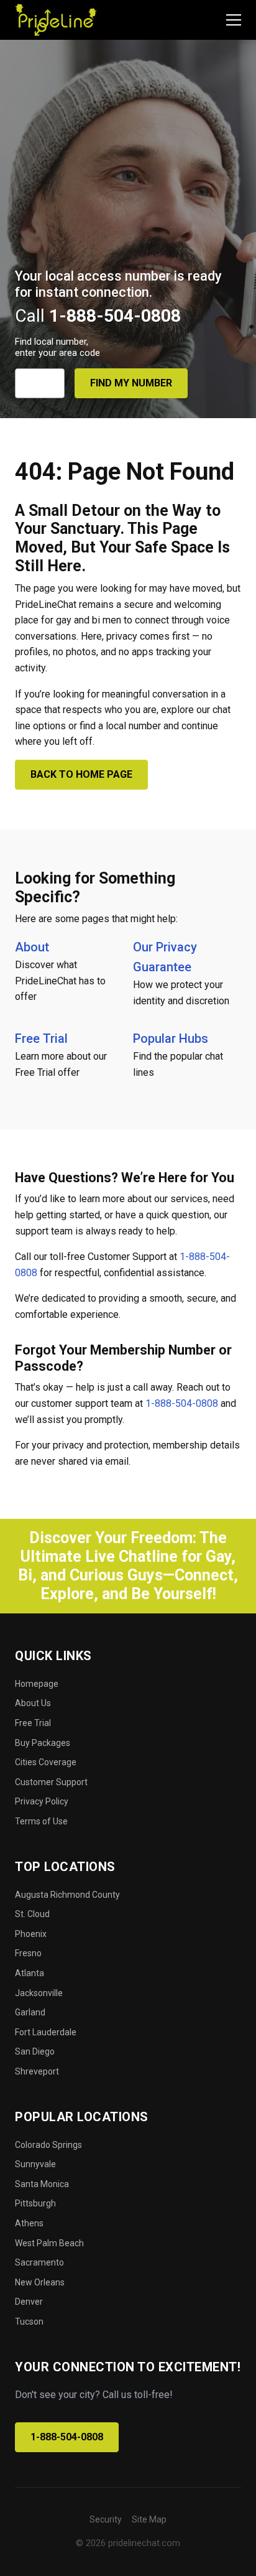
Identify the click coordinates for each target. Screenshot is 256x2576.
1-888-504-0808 (182, 1403)
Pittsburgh (35, 2203)
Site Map (149, 2519)
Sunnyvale (35, 2164)
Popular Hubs (171, 1038)
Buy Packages (43, 1743)
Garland (30, 2012)
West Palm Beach (49, 2243)
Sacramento (39, 2262)
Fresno (28, 1953)
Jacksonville (39, 1993)
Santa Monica (42, 2184)
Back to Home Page (81, 774)
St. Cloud (32, 1914)
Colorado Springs (48, 2145)
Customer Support (51, 1782)
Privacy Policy (42, 1801)
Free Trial (41, 1038)
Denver (29, 2302)
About (32, 947)
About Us (33, 1703)
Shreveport (37, 2071)
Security (106, 2519)
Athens (29, 2223)
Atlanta (30, 1973)
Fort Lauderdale (46, 2032)
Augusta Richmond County (67, 1895)
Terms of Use (41, 1821)
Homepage (37, 1684)
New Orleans (40, 2282)
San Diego (35, 2051)
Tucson (29, 2322)
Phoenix (31, 1934)
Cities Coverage (46, 1762)
